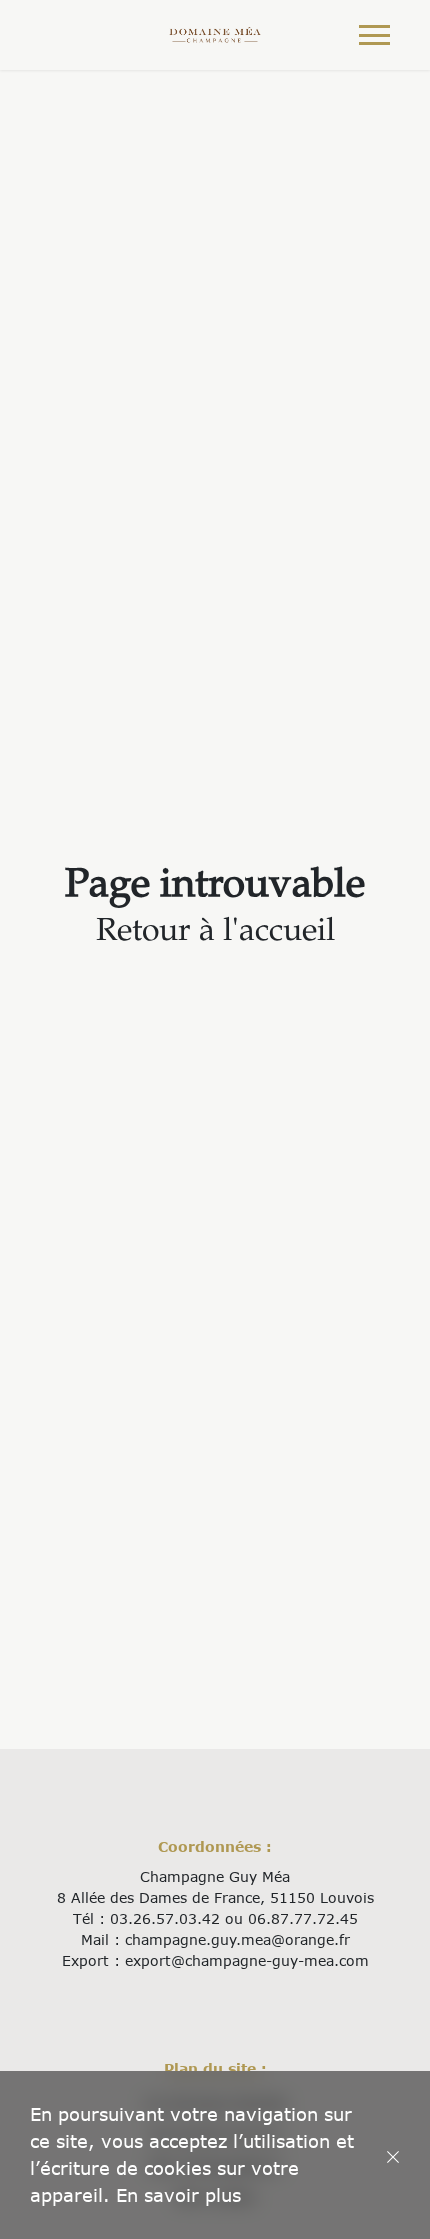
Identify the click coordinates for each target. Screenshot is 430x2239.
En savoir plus (178, 2195)
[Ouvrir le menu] (374, 35)
